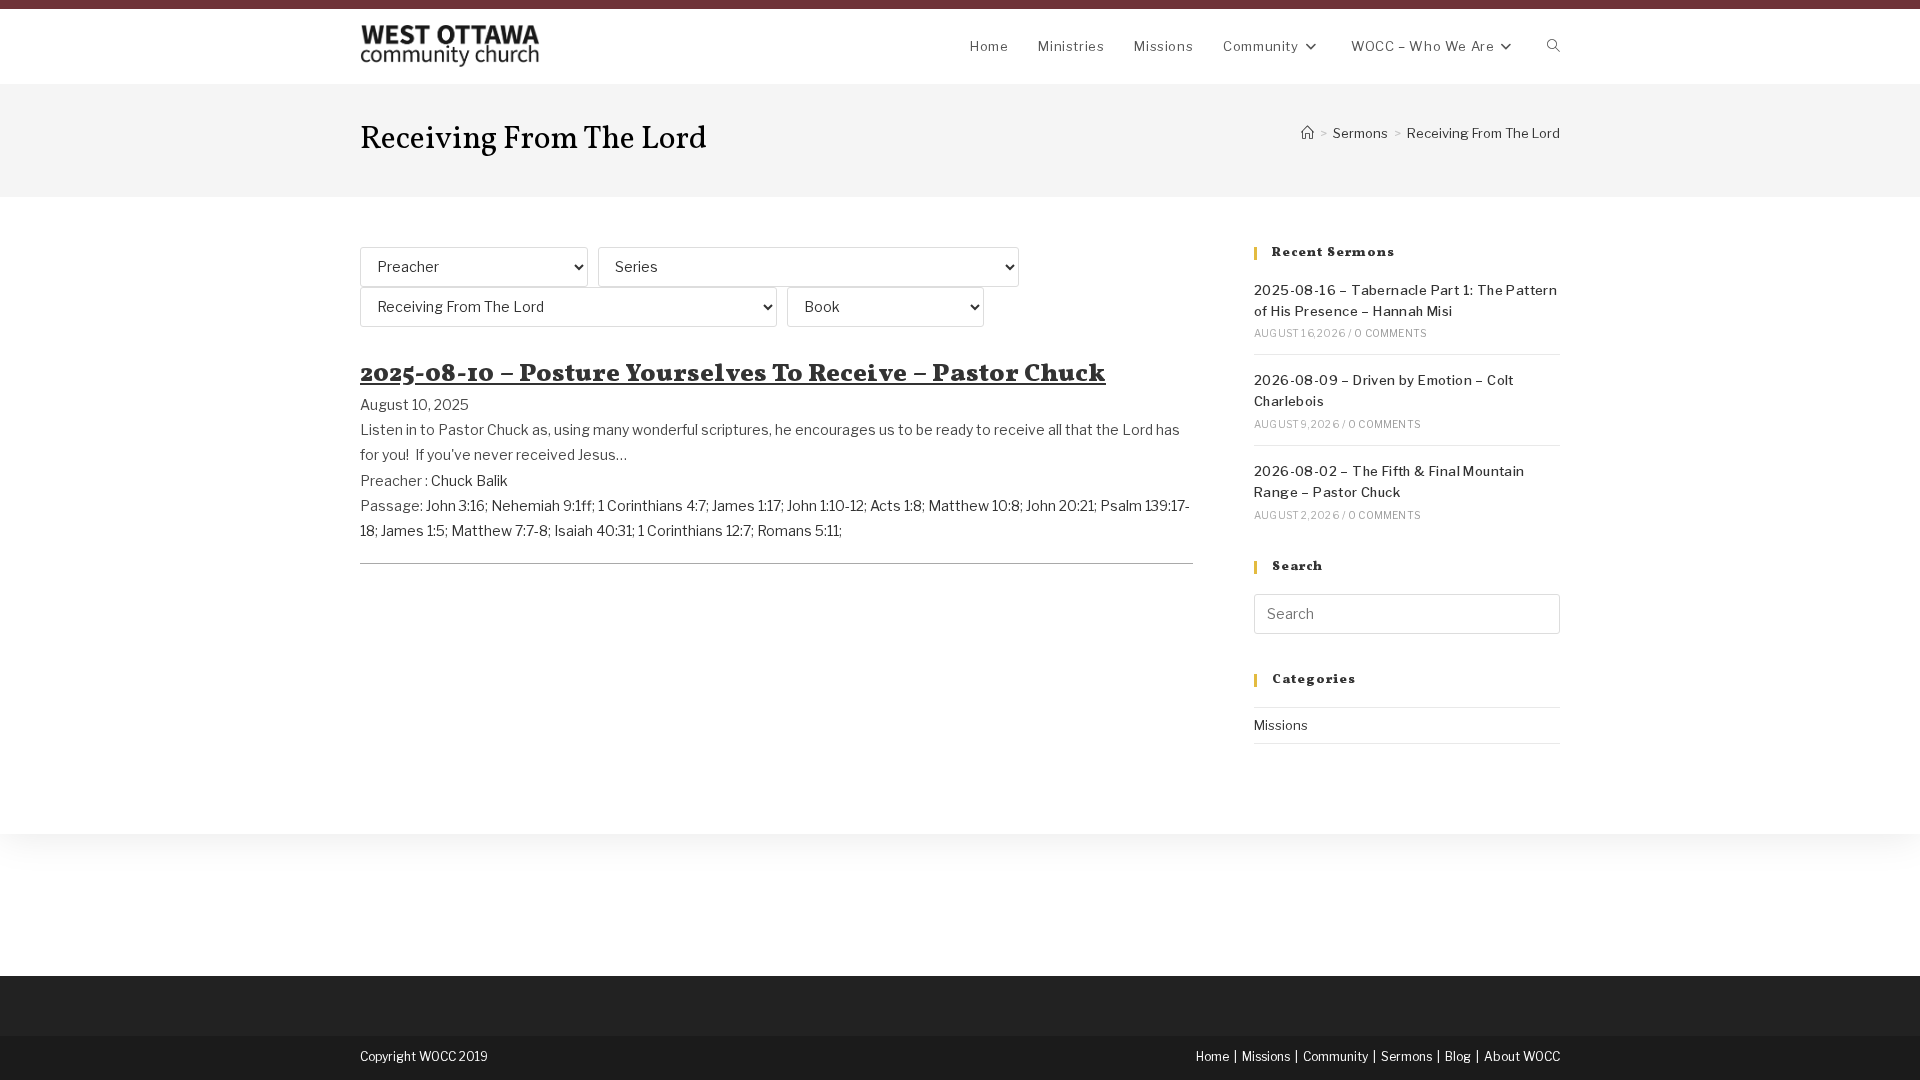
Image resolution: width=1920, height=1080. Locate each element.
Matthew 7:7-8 (499, 530)
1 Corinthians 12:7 (694, 530)
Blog (1458, 1056)
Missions (1281, 725)
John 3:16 (455, 505)
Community (1335, 1056)
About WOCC (1522, 1056)
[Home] (1307, 133)
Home (1212, 1056)
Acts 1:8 (896, 505)
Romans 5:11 (798, 530)
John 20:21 (1060, 505)
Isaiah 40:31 (593, 530)
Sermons (1406, 1056)
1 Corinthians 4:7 (652, 505)
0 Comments (1390, 333)
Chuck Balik (469, 480)
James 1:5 (413, 530)
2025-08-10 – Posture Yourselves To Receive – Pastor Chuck (733, 374)
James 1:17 (746, 505)
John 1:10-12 (825, 505)
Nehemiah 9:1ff (541, 505)
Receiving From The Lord (1483, 133)
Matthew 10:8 (974, 505)
